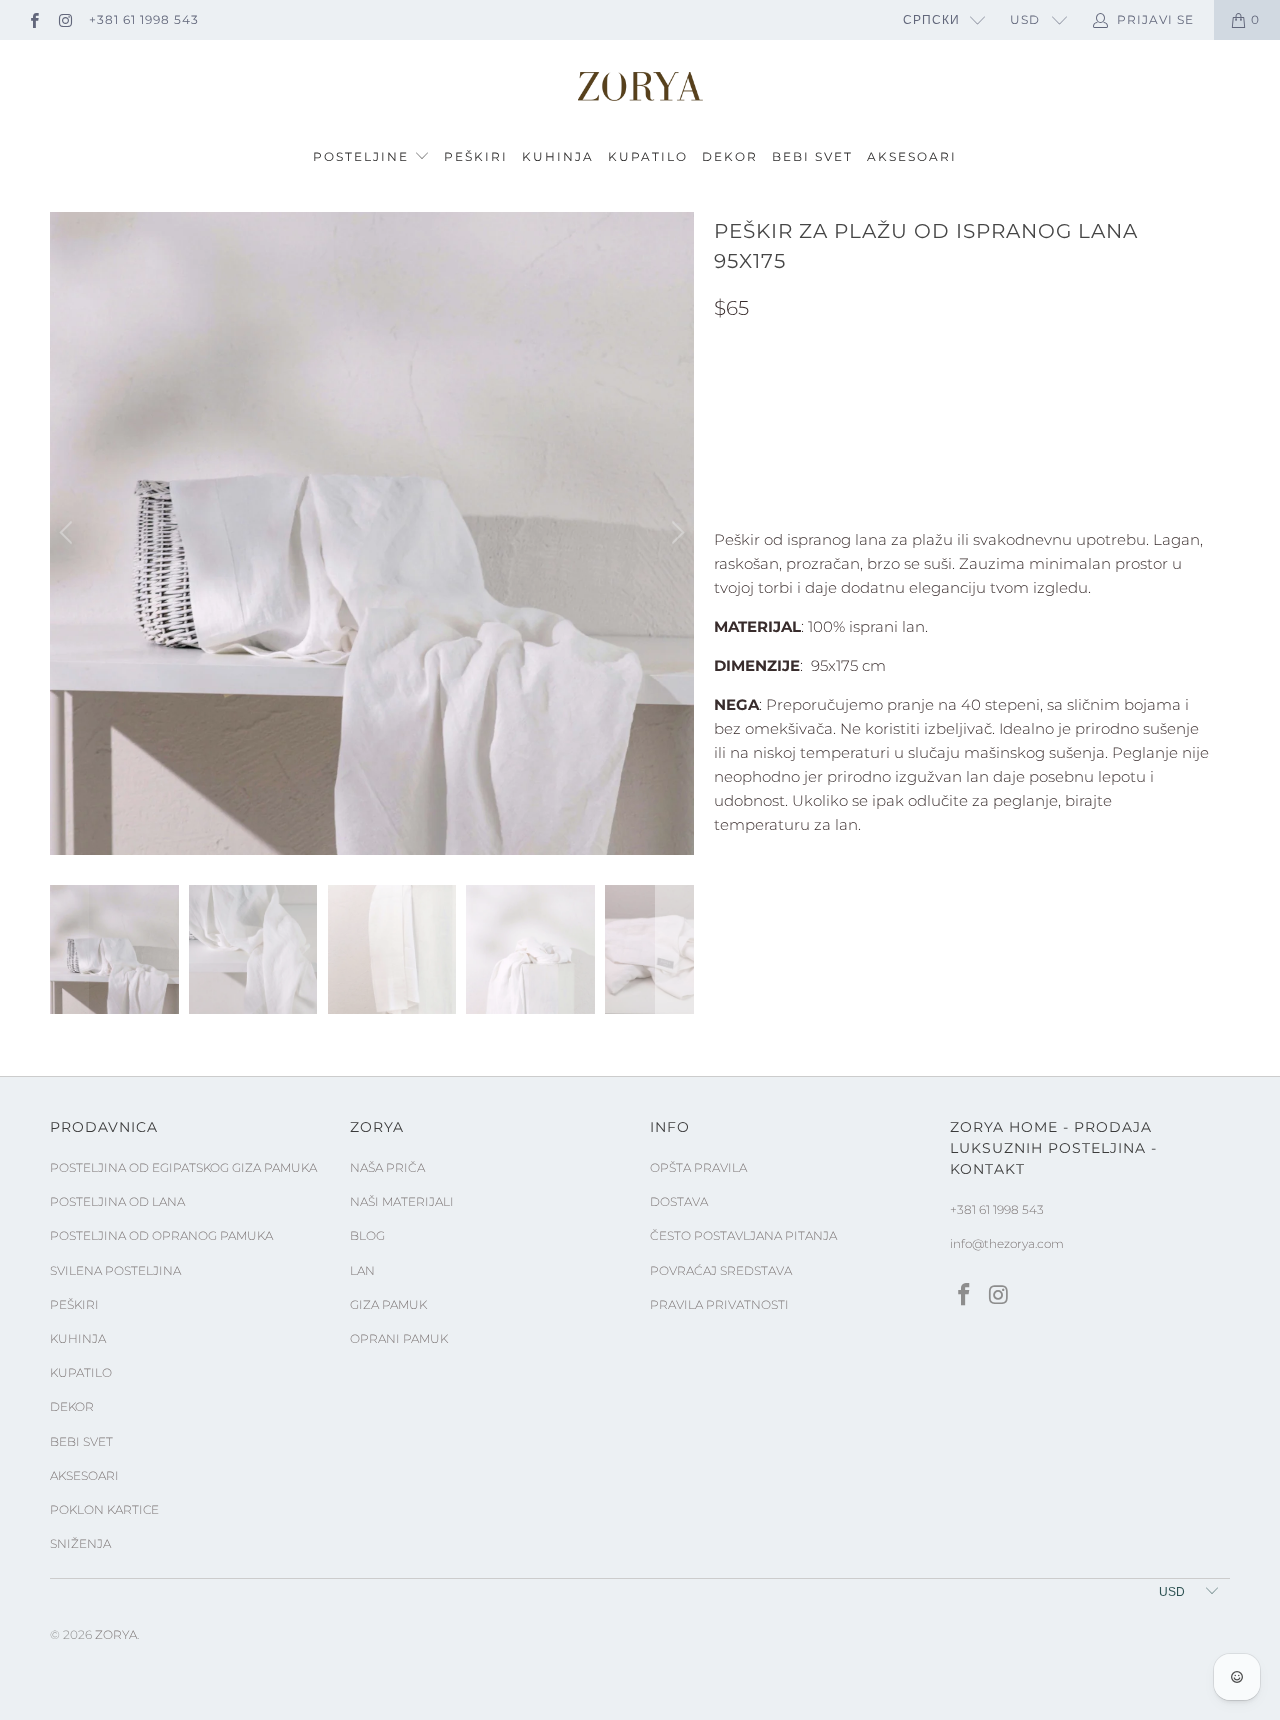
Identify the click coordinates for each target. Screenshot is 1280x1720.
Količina (747, 445)
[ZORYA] (640, 86)
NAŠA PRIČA (387, 1167)
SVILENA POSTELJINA (115, 1270)
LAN (362, 1270)
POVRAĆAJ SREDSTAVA (721, 1270)
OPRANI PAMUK (399, 1338)
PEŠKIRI (476, 156)
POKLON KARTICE (104, 1509)
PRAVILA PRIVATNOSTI (719, 1304)
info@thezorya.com (1007, 1243)
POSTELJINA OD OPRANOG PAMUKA (161, 1235)
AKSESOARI (912, 156)
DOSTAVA (679, 1201)
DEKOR (730, 156)
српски (931, 19)
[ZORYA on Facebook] (33, 19)
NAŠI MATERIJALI (402, 1201)
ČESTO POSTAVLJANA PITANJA (743, 1235)
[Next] (675, 534)
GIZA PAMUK (388, 1304)
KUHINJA (558, 156)
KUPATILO (648, 156)
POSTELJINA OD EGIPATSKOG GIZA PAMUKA (183, 1167)
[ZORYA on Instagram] (64, 19)
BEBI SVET (812, 156)
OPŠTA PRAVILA (698, 1167)
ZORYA (116, 1634)
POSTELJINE (363, 156)
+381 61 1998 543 (144, 19)
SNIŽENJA (80, 1543)
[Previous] (69, 534)
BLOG (367, 1235)
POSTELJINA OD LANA (117, 1201)
